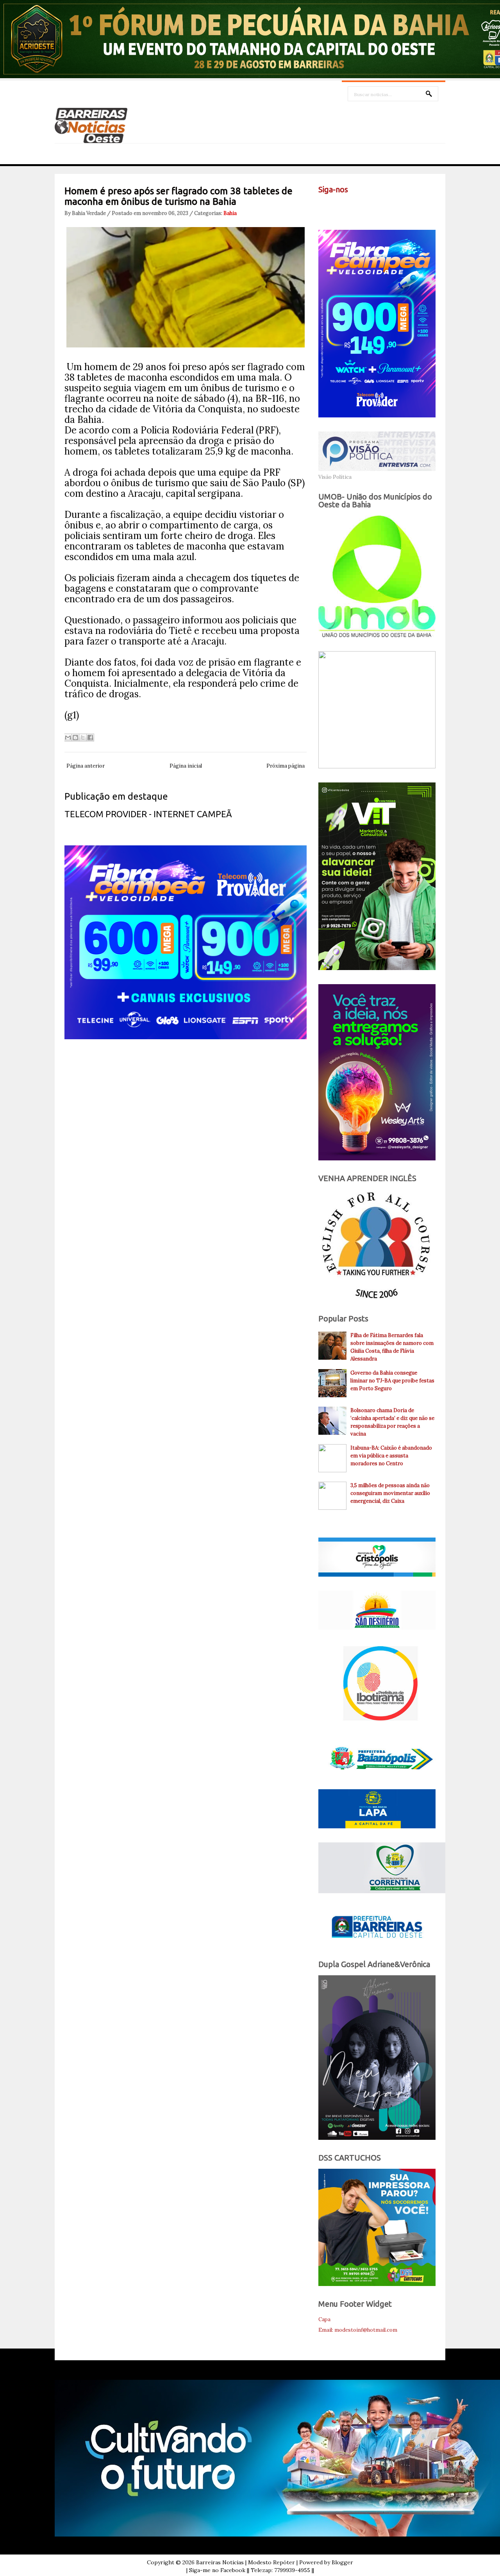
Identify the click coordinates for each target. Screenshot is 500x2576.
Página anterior (86, 766)
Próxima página (286, 766)
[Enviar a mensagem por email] (68, 738)
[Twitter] (341, 208)
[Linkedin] (407, 208)
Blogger (342, 2562)
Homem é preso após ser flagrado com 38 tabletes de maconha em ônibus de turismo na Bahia (179, 196)
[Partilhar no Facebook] (90, 738)
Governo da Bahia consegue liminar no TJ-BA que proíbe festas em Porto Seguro (392, 1381)
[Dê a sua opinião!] (75, 738)
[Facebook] (325, 208)
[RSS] (374, 208)
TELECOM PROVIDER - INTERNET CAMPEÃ (148, 814)
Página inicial (186, 766)
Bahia (230, 213)
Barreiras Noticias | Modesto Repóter (246, 2562)
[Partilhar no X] (83, 738)
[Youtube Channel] (357, 208)
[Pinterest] (390, 208)
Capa (324, 2319)
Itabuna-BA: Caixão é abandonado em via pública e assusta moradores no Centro (391, 1456)
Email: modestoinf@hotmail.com (358, 2330)
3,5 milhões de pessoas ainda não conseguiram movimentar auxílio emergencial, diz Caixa (390, 1493)
